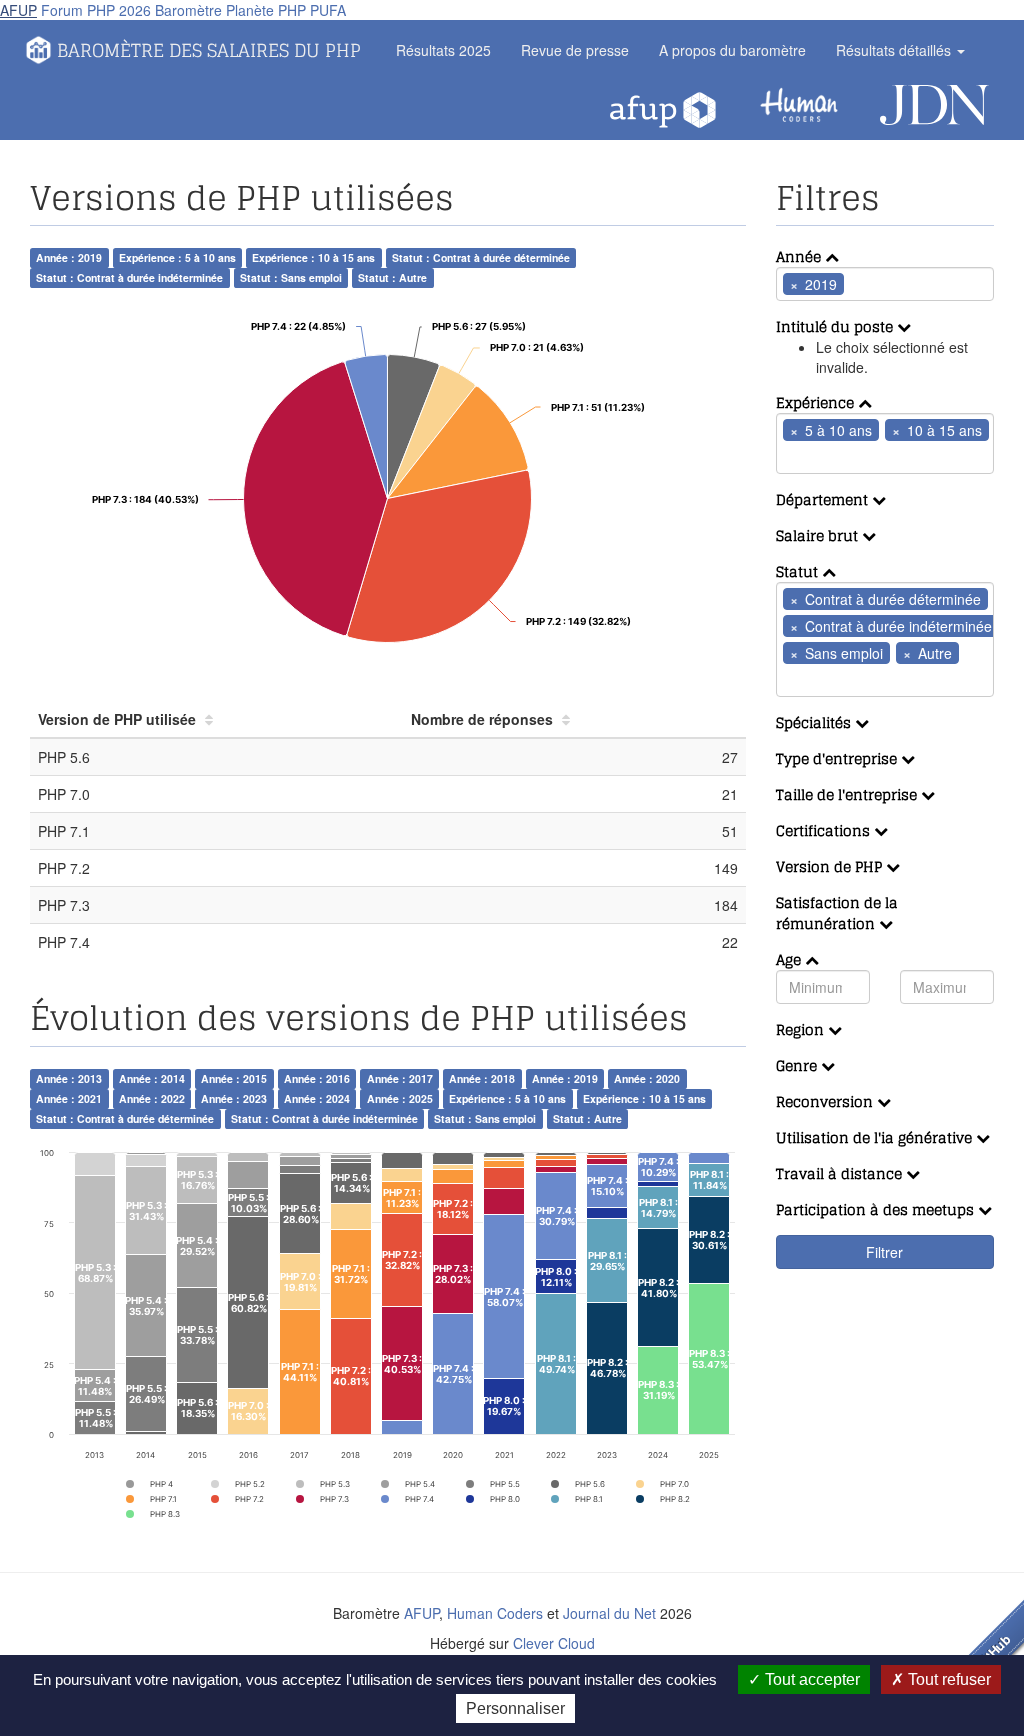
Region (802, 1029)
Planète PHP (266, 10)
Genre (798, 1065)
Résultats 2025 (443, 50)
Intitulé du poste (836, 326)
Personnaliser (515, 1708)
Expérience (817, 402)
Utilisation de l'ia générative (876, 1137)
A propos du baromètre (732, 50)
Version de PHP (831, 866)
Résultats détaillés (895, 50)
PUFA (328, 10)
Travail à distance (841, 1173)
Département (824, 499)
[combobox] (885, 284)
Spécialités (815, 722)
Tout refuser (947, 1679)
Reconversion (826, 1101)
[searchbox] (879, 284)
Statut (799, 571)
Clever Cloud (554, 1643)
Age (790, 959)
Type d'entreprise (838, 758)
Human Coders (495, 1613)
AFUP (18, 10)
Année (800, 256)
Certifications (825, 830)
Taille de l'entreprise (848, 794)
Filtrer (884, 1252)
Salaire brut (819, 535)
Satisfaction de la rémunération (837, 913)
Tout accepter (810, 1679)
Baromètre (188, 10)
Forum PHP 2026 (96, 10)
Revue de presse (575, 50)
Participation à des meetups (877, 1209)
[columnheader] (216, 719)
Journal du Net (609, 1613)
